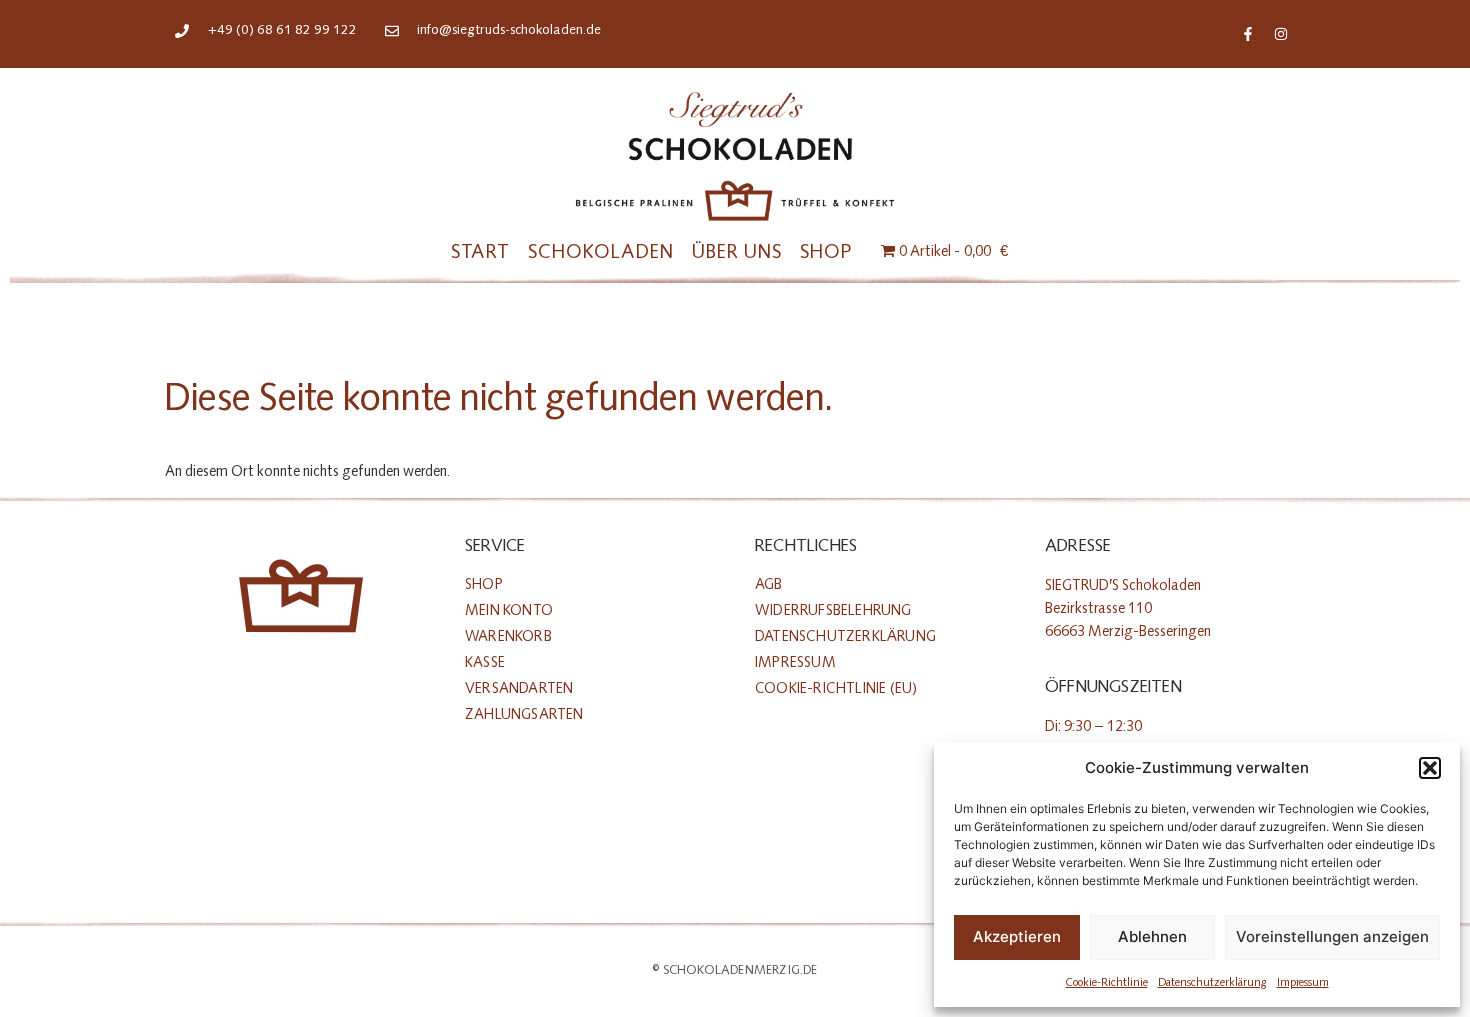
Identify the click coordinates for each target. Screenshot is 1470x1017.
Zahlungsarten (524, 714)
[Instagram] (1281, 34)
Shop (826, 251)
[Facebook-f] (1248, 34)
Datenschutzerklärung (1212, 982)
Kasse (485, 662)
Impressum (1303, 982)
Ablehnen (1152, 936)
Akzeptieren (1017, 936)
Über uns (737, 251)
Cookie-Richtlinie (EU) (836, 688)
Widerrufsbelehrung (833, 610)
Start (480, 251)
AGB (769, 584)
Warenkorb (508, 636)
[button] (1430, 768)
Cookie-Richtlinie (1107, 982)
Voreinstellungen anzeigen (1332, 936)
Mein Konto (509, 610)
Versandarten (519, 688)
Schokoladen (601, 251)
